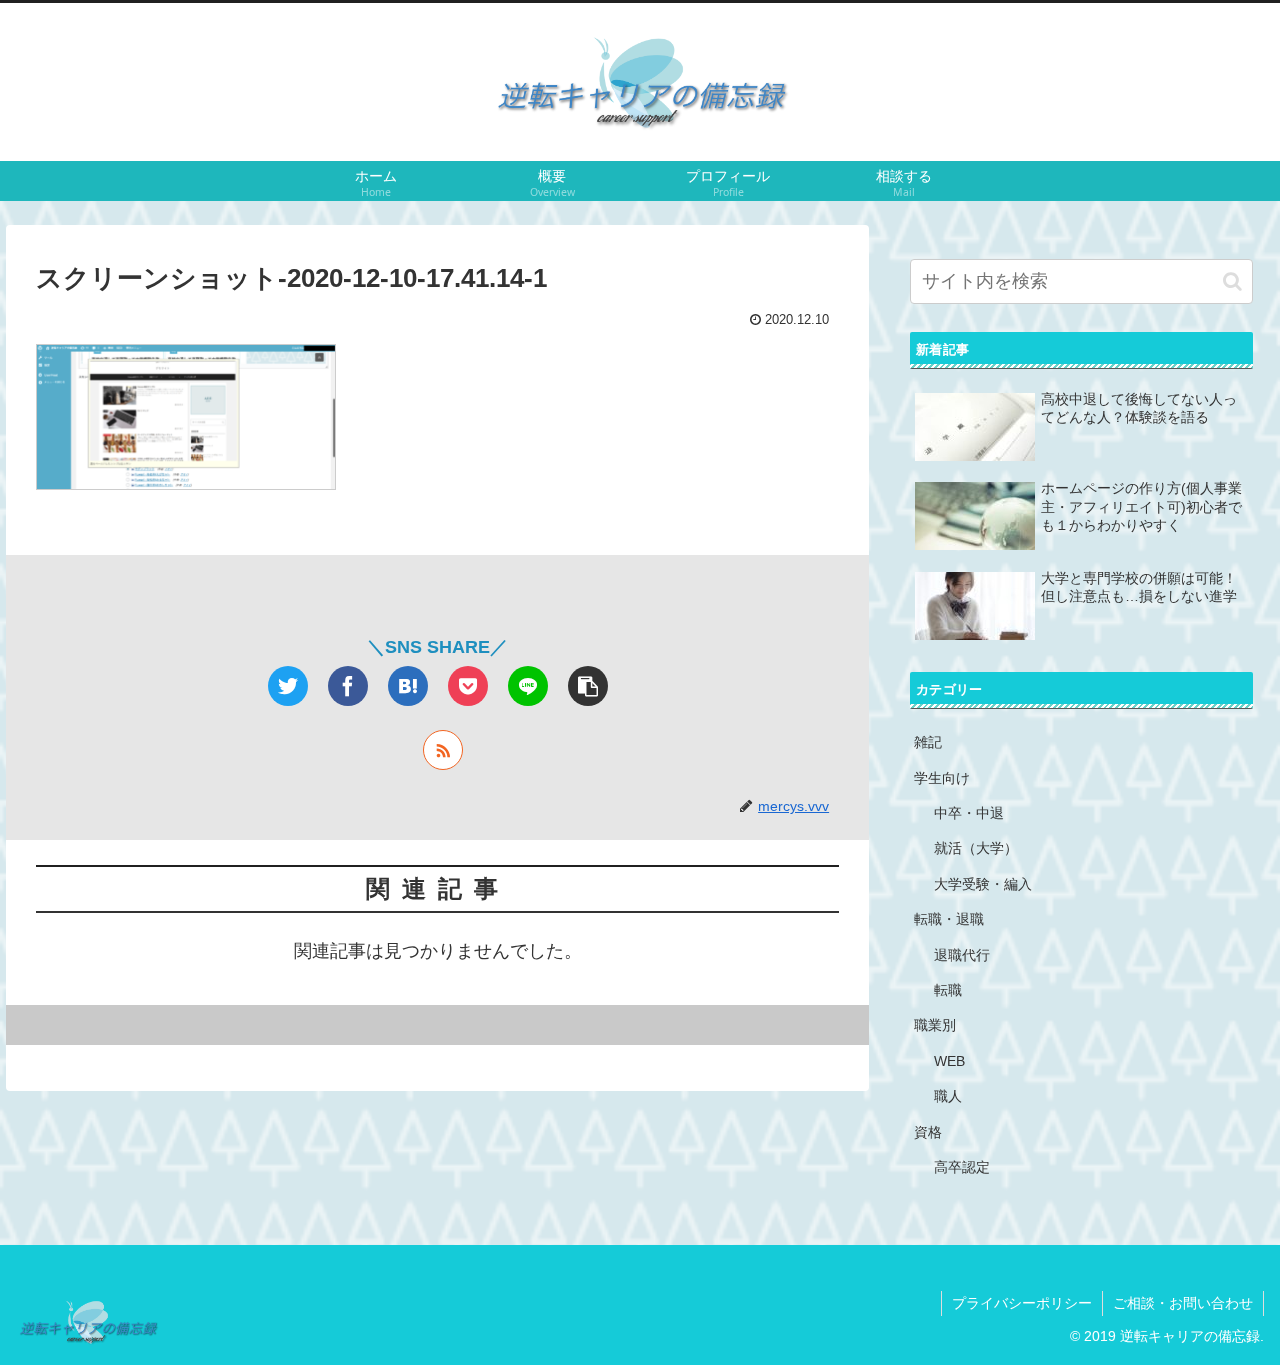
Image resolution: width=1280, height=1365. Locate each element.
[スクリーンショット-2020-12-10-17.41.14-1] (408, 686)
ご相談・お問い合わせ (1183, 1303)
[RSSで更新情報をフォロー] (443, 750)
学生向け (942, 778)
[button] (1232, 281)
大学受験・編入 (983, 884)
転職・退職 (949, 919)
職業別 (935, 1025)
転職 (948, 990)
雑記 (928, 742)
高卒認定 (962, 1167)
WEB (949, 1061)
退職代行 (962, 955)
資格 (928, 1132)
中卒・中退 (969, 813)
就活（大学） (976, 848)
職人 (948, 1096)
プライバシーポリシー (1022, 1303)
